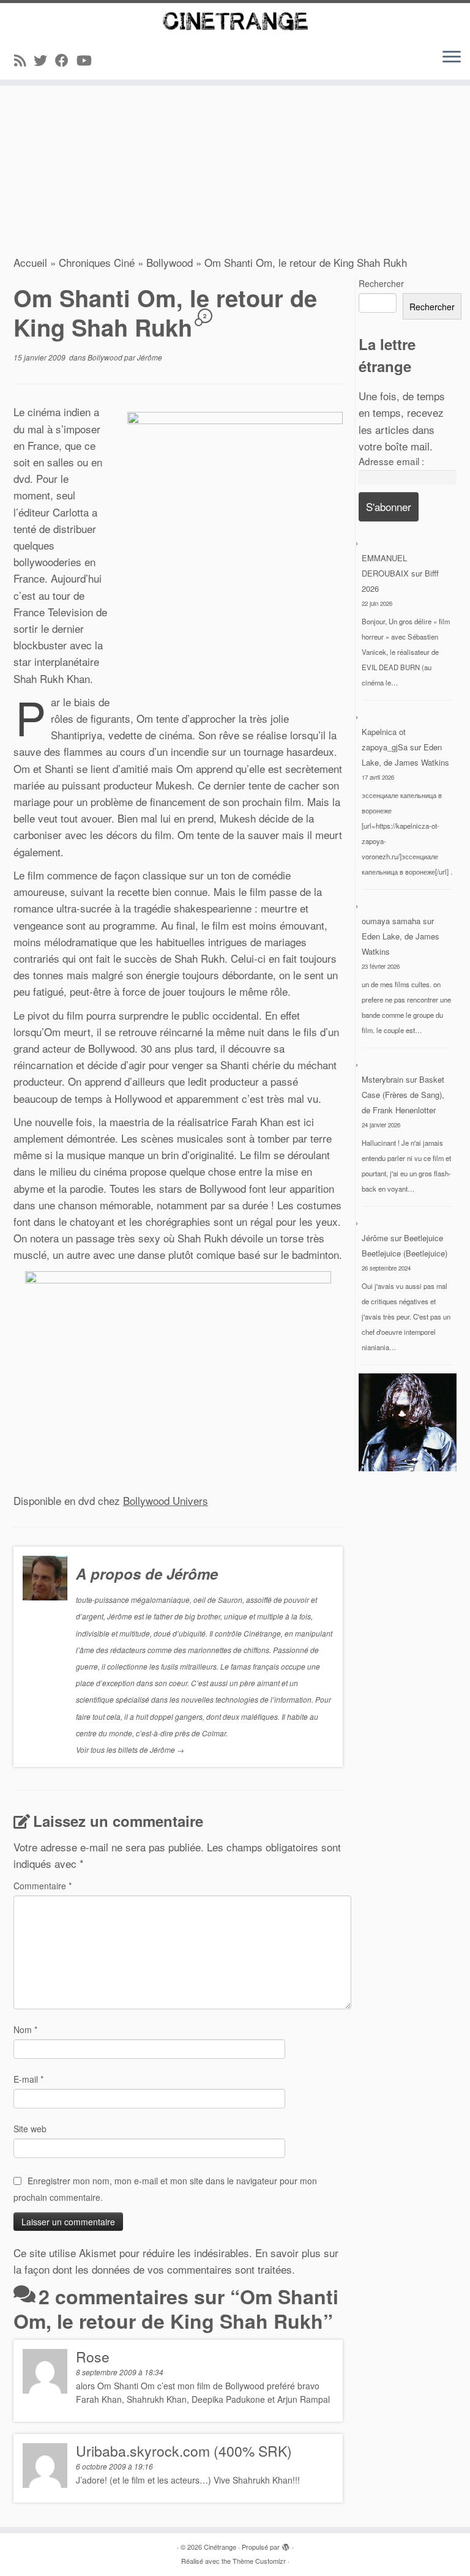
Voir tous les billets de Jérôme (130, 1749)
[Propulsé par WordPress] (286, 2544)
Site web (30, 2129)
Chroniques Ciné (97, 262)
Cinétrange (220, 2547)
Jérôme (150, 357)
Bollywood (170, 262)
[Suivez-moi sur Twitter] (44, 60)
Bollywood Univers (166, 1500)
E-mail (28, 2079)
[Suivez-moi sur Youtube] (88, 60)
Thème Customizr (259, 2561)
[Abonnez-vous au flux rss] (24, 60)
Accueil (30, 262)
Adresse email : (391, 461)
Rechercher (381, 283)
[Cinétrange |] (235, 21)
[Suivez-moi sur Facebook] (66, 60)
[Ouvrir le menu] (452, 58)
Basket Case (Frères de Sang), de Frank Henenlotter (403, 1095)
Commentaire (43, 1886)
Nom (25, 2029)
